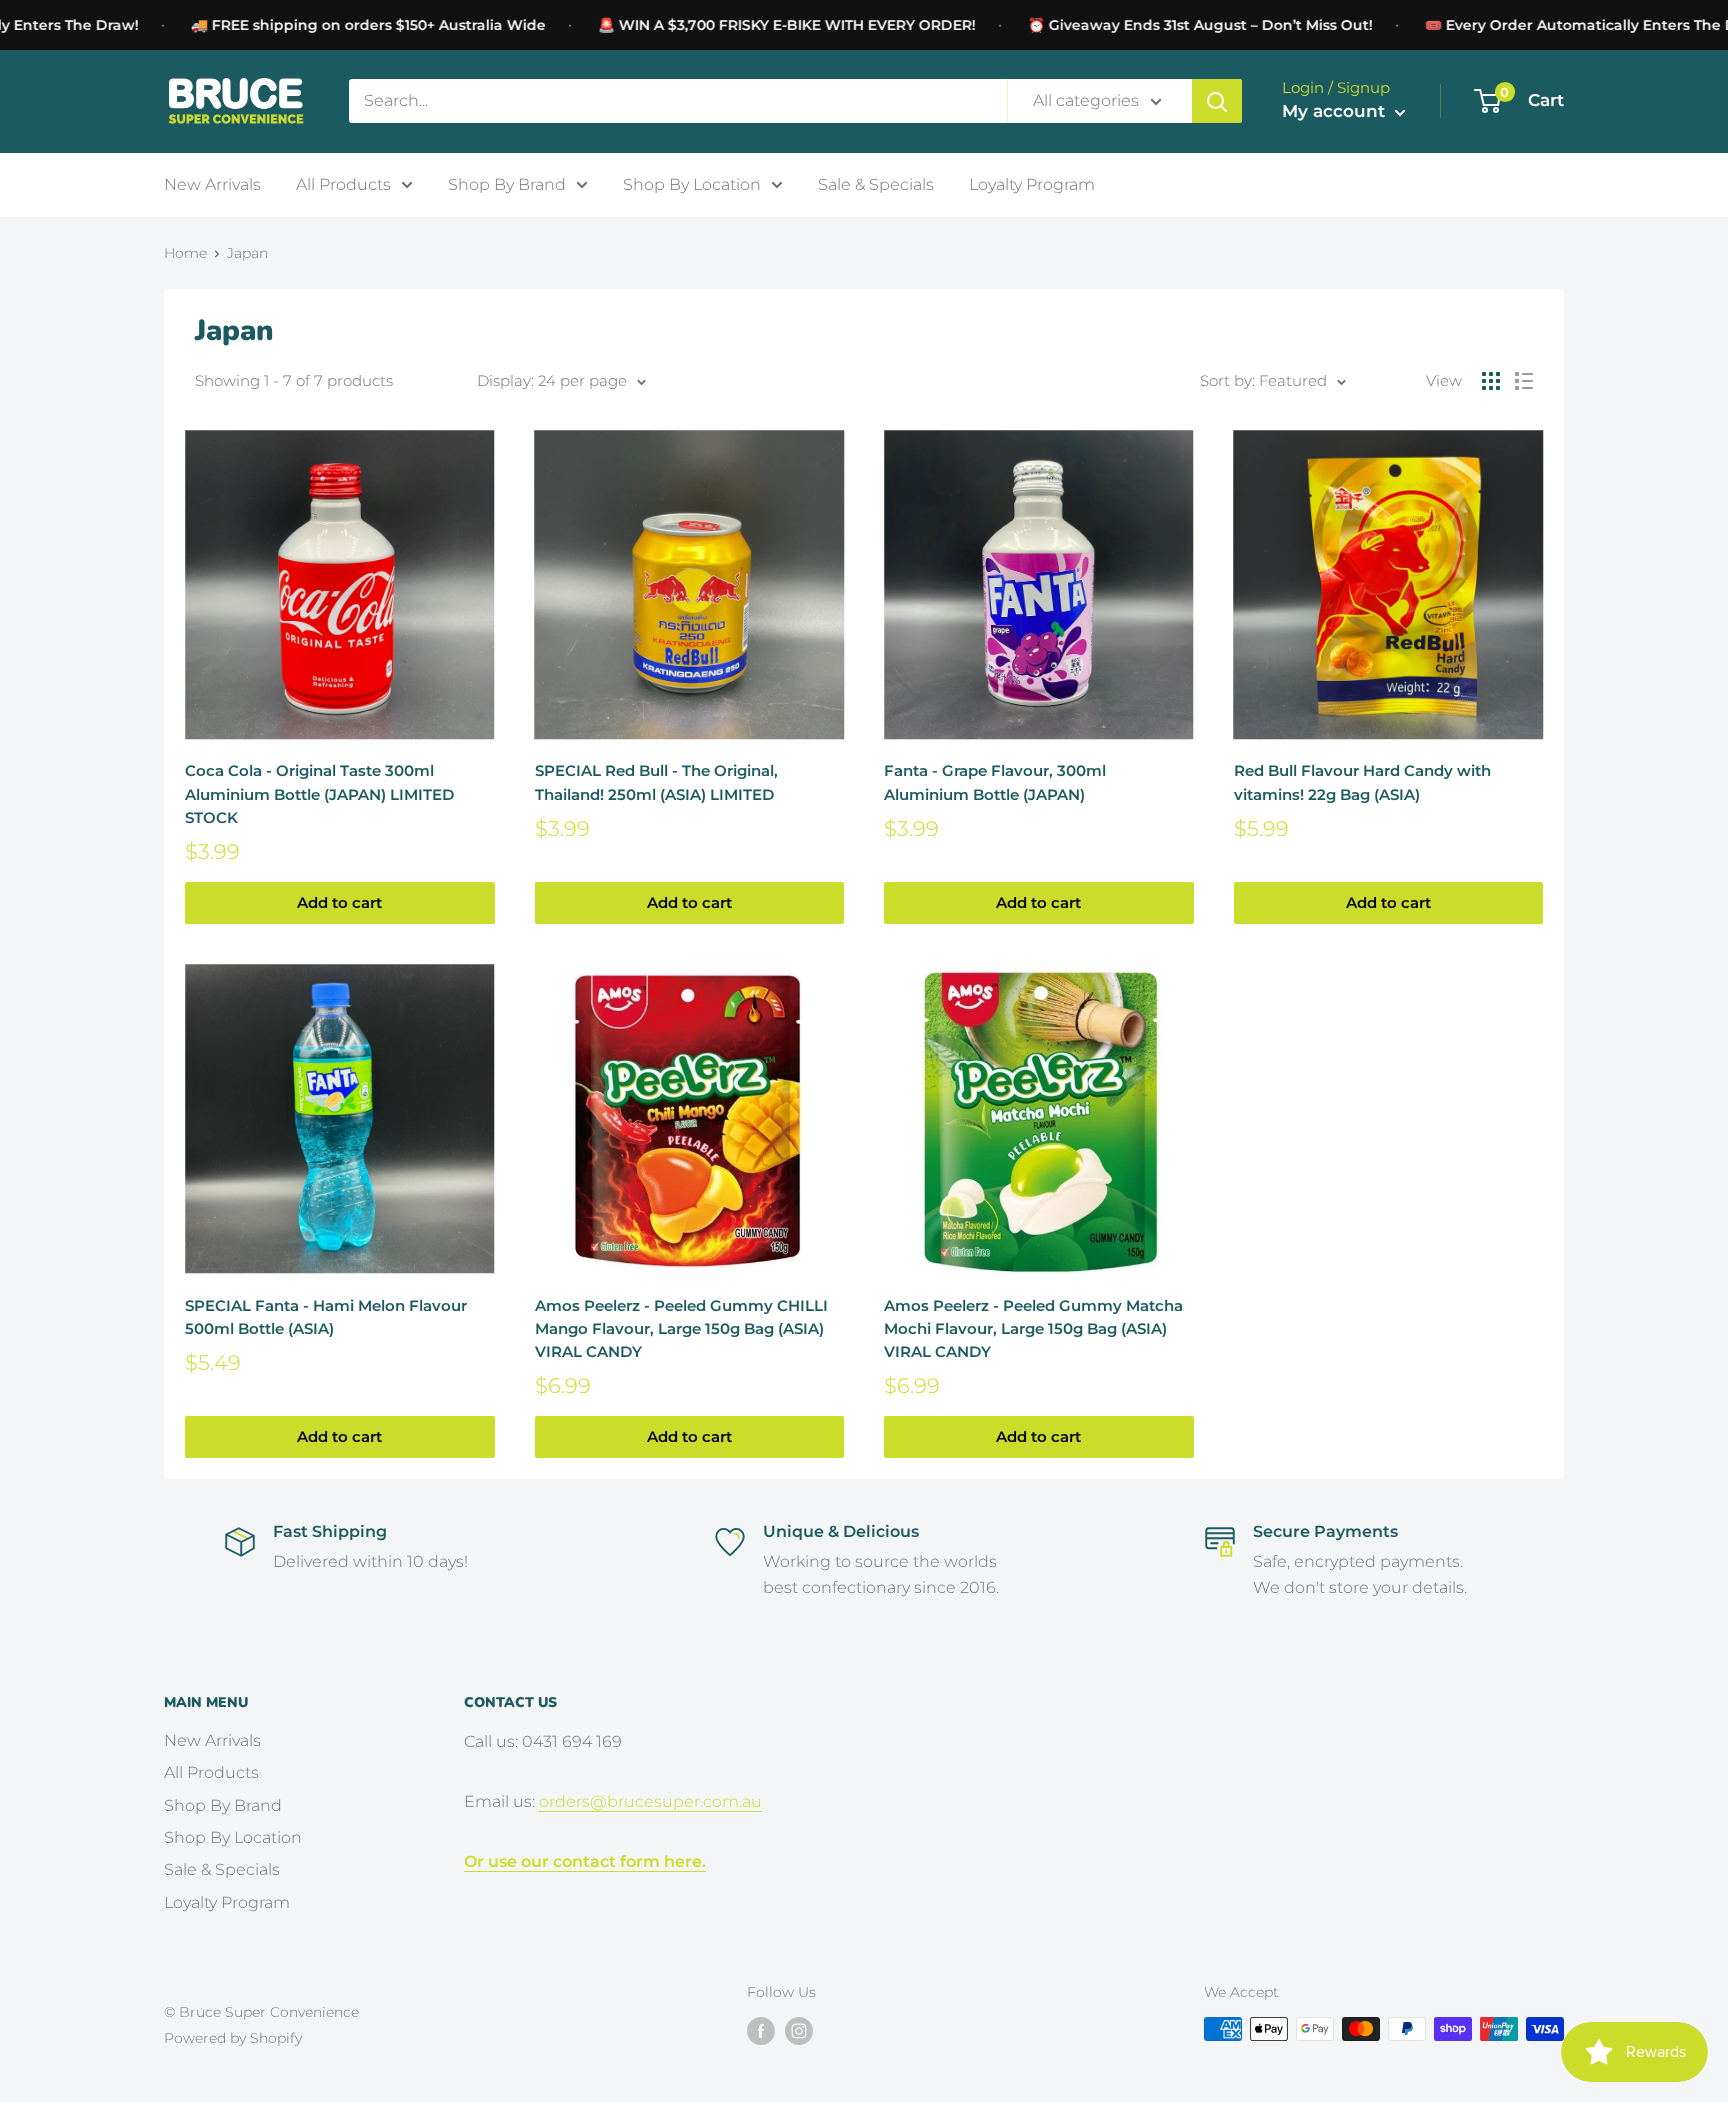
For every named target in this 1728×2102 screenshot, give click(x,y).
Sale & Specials (876, 183)
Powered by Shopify (233, 2038)
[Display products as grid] (1491, 381)
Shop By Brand (507, 183)
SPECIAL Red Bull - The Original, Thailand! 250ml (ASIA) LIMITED (656, 782)
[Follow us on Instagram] (799, 2031)
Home (185, 253)
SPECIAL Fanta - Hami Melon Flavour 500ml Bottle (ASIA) (326, 1317)
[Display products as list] (1524, 381)
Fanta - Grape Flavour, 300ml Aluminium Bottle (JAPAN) (995, 782)
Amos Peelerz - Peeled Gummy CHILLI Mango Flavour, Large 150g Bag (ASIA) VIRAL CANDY (681, 1329)
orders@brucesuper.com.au (650, 1801)
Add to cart (339, 902)
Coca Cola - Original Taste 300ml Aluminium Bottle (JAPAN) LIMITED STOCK (319, 794)
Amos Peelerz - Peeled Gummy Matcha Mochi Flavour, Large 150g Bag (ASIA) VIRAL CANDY (1033, 1329)
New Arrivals (212, 183)
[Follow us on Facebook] (761, 2031)
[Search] (1217, 101)
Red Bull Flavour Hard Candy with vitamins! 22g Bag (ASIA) (1362, 782)
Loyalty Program (1032, 183)
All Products (343, 183)
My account (1336, 111)
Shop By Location (692, 183)
